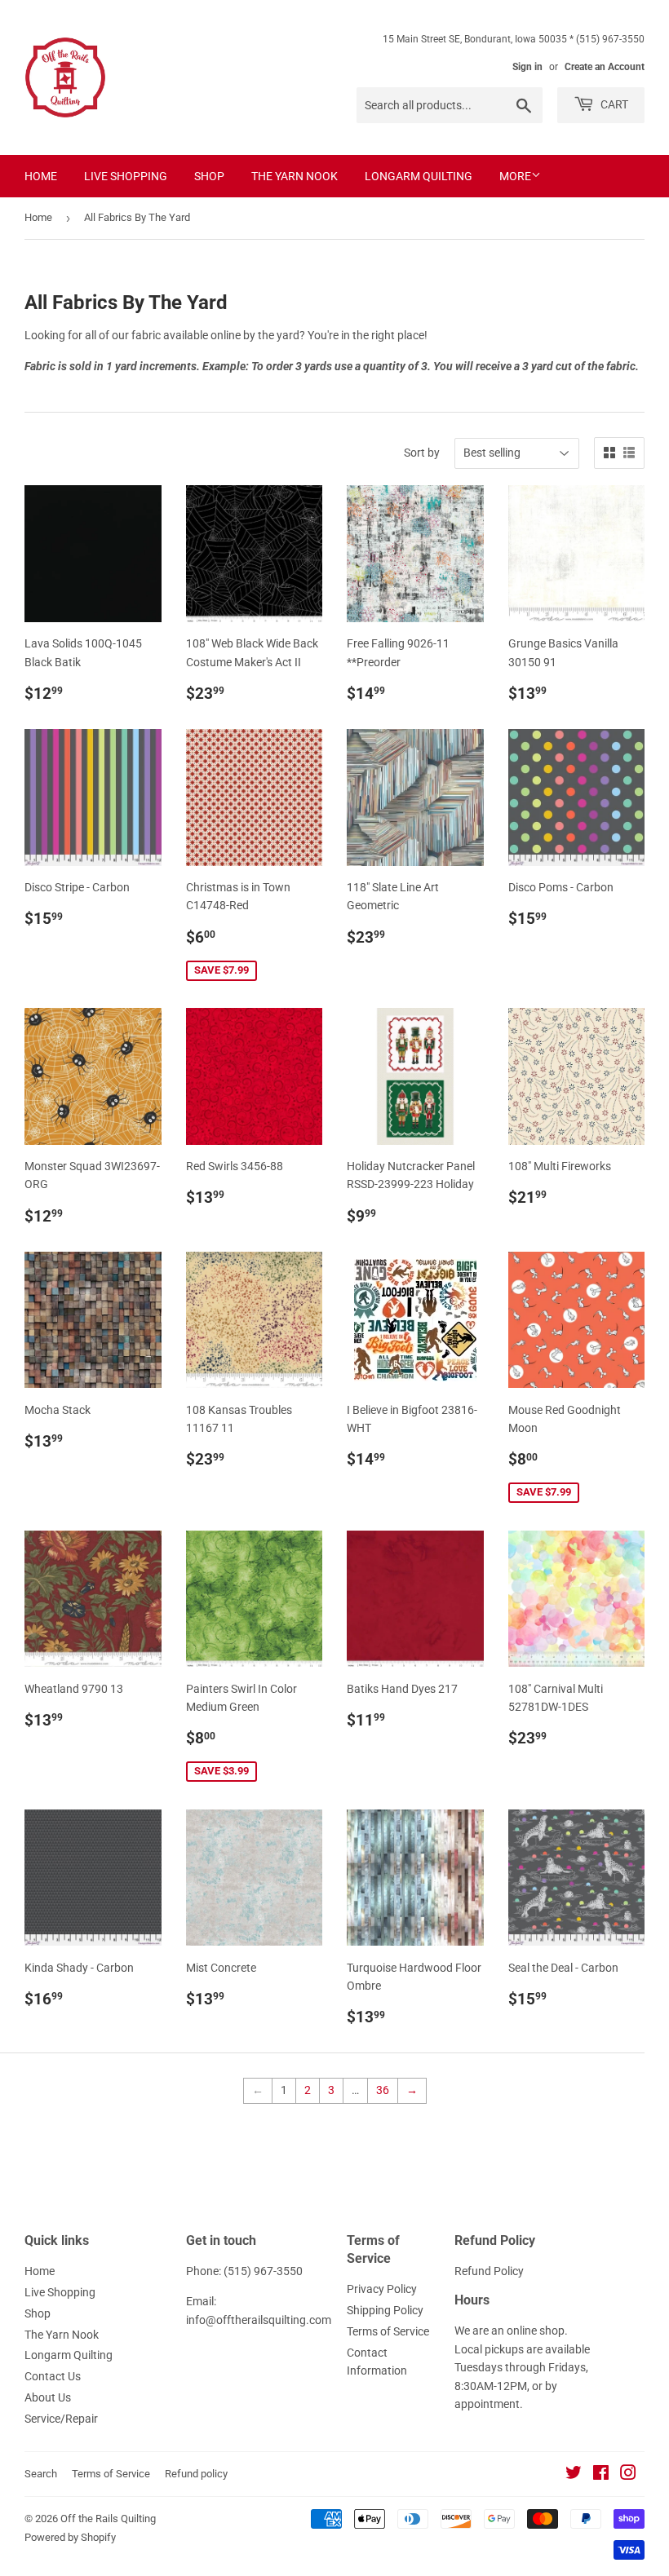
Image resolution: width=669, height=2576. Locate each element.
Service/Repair (61, 2419)
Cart (613, 104)
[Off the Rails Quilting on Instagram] (628, 2475)
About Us (48, 2397)
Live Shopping (126, 176)
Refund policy (196, 2474)
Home (41, 176)
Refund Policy (489, 2271)
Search (41, 2474)
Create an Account (605, 67)
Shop (209, 176)
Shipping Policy (385, 2310)
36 (383, 2090)
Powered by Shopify (70, 2537)
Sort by (422, 453)
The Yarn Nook (295, 176)
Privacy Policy (382, 2289)
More (515, 176)
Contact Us (53, 2376)
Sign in (527, 67)
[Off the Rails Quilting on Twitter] (574, 2475)
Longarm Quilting (419, 176)
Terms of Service (388, 2331)
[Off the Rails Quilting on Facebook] (601, 2475)
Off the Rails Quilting (108, 2519)
